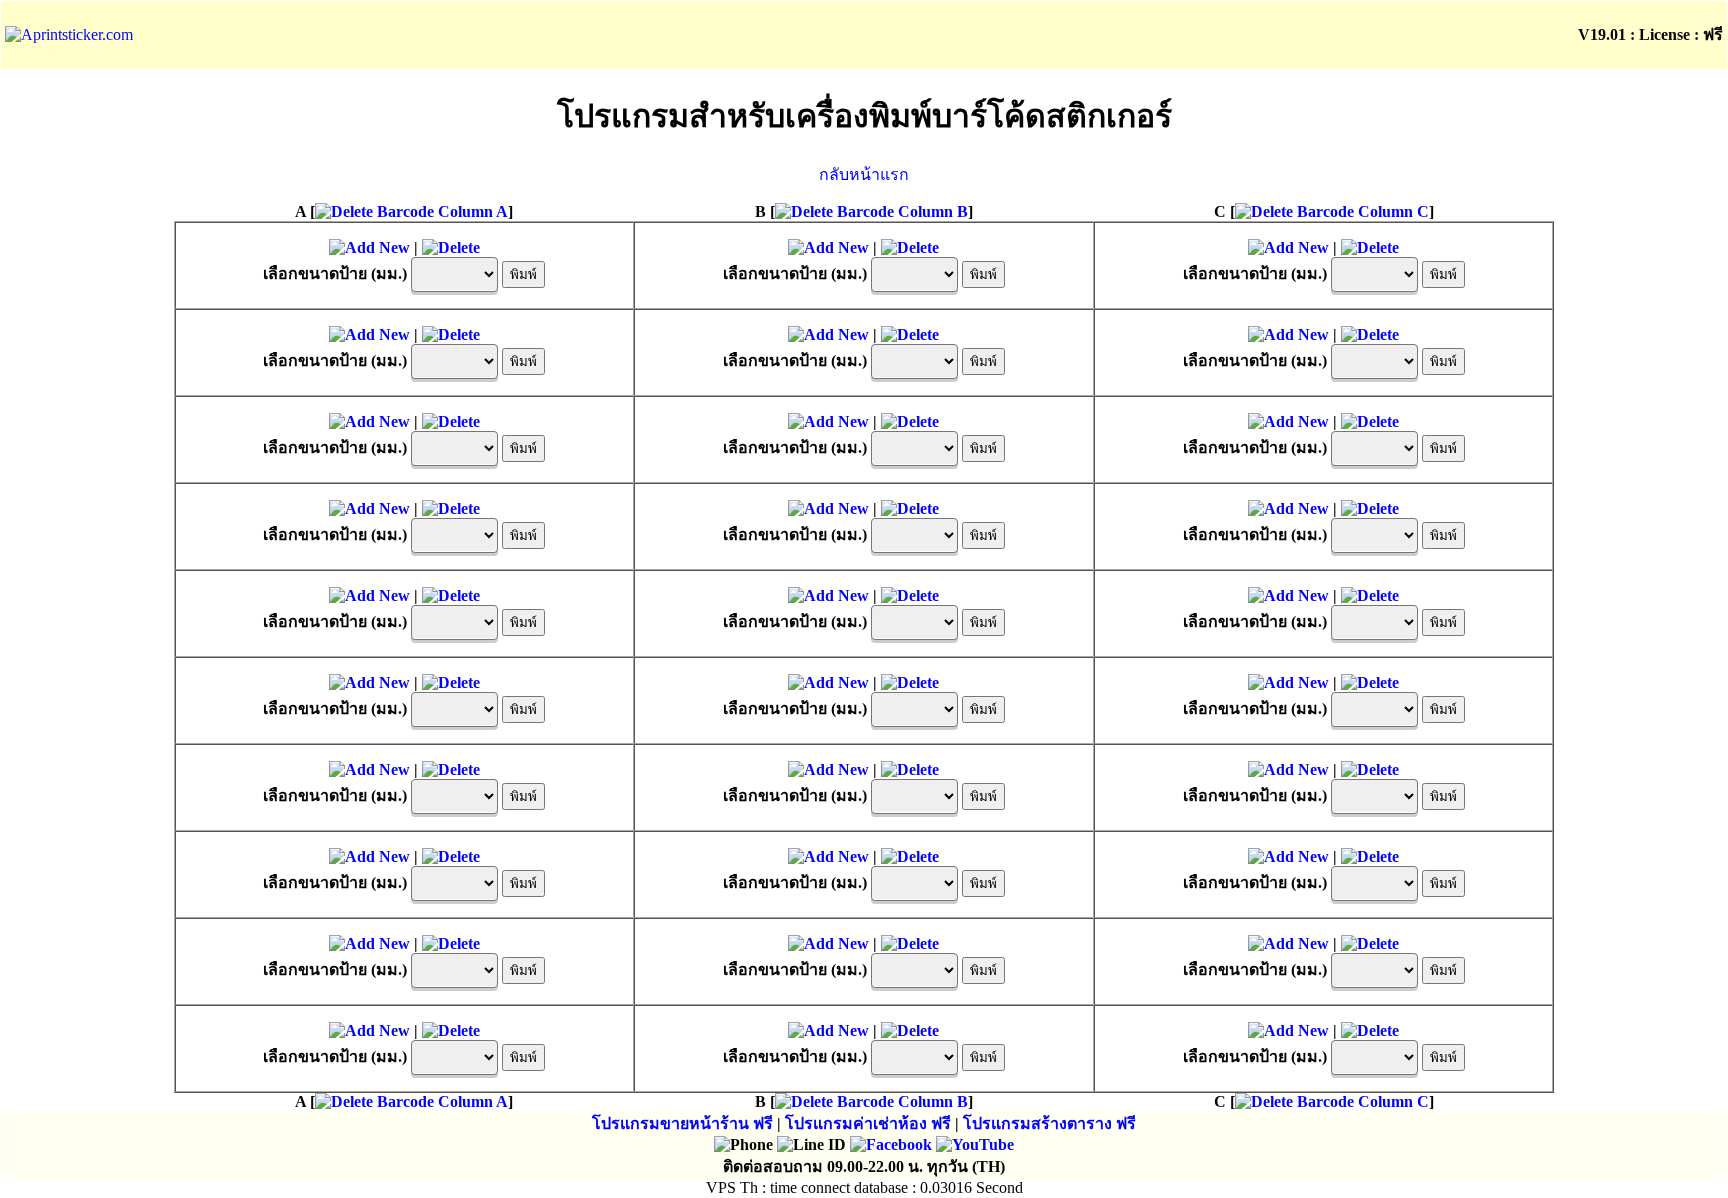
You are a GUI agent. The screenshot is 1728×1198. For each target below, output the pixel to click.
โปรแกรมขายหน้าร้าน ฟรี (682, 1123)
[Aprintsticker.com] (69, 34)
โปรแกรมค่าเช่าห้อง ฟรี (868, 1123)
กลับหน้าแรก (864, 174)
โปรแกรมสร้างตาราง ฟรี (1049, 1123)
